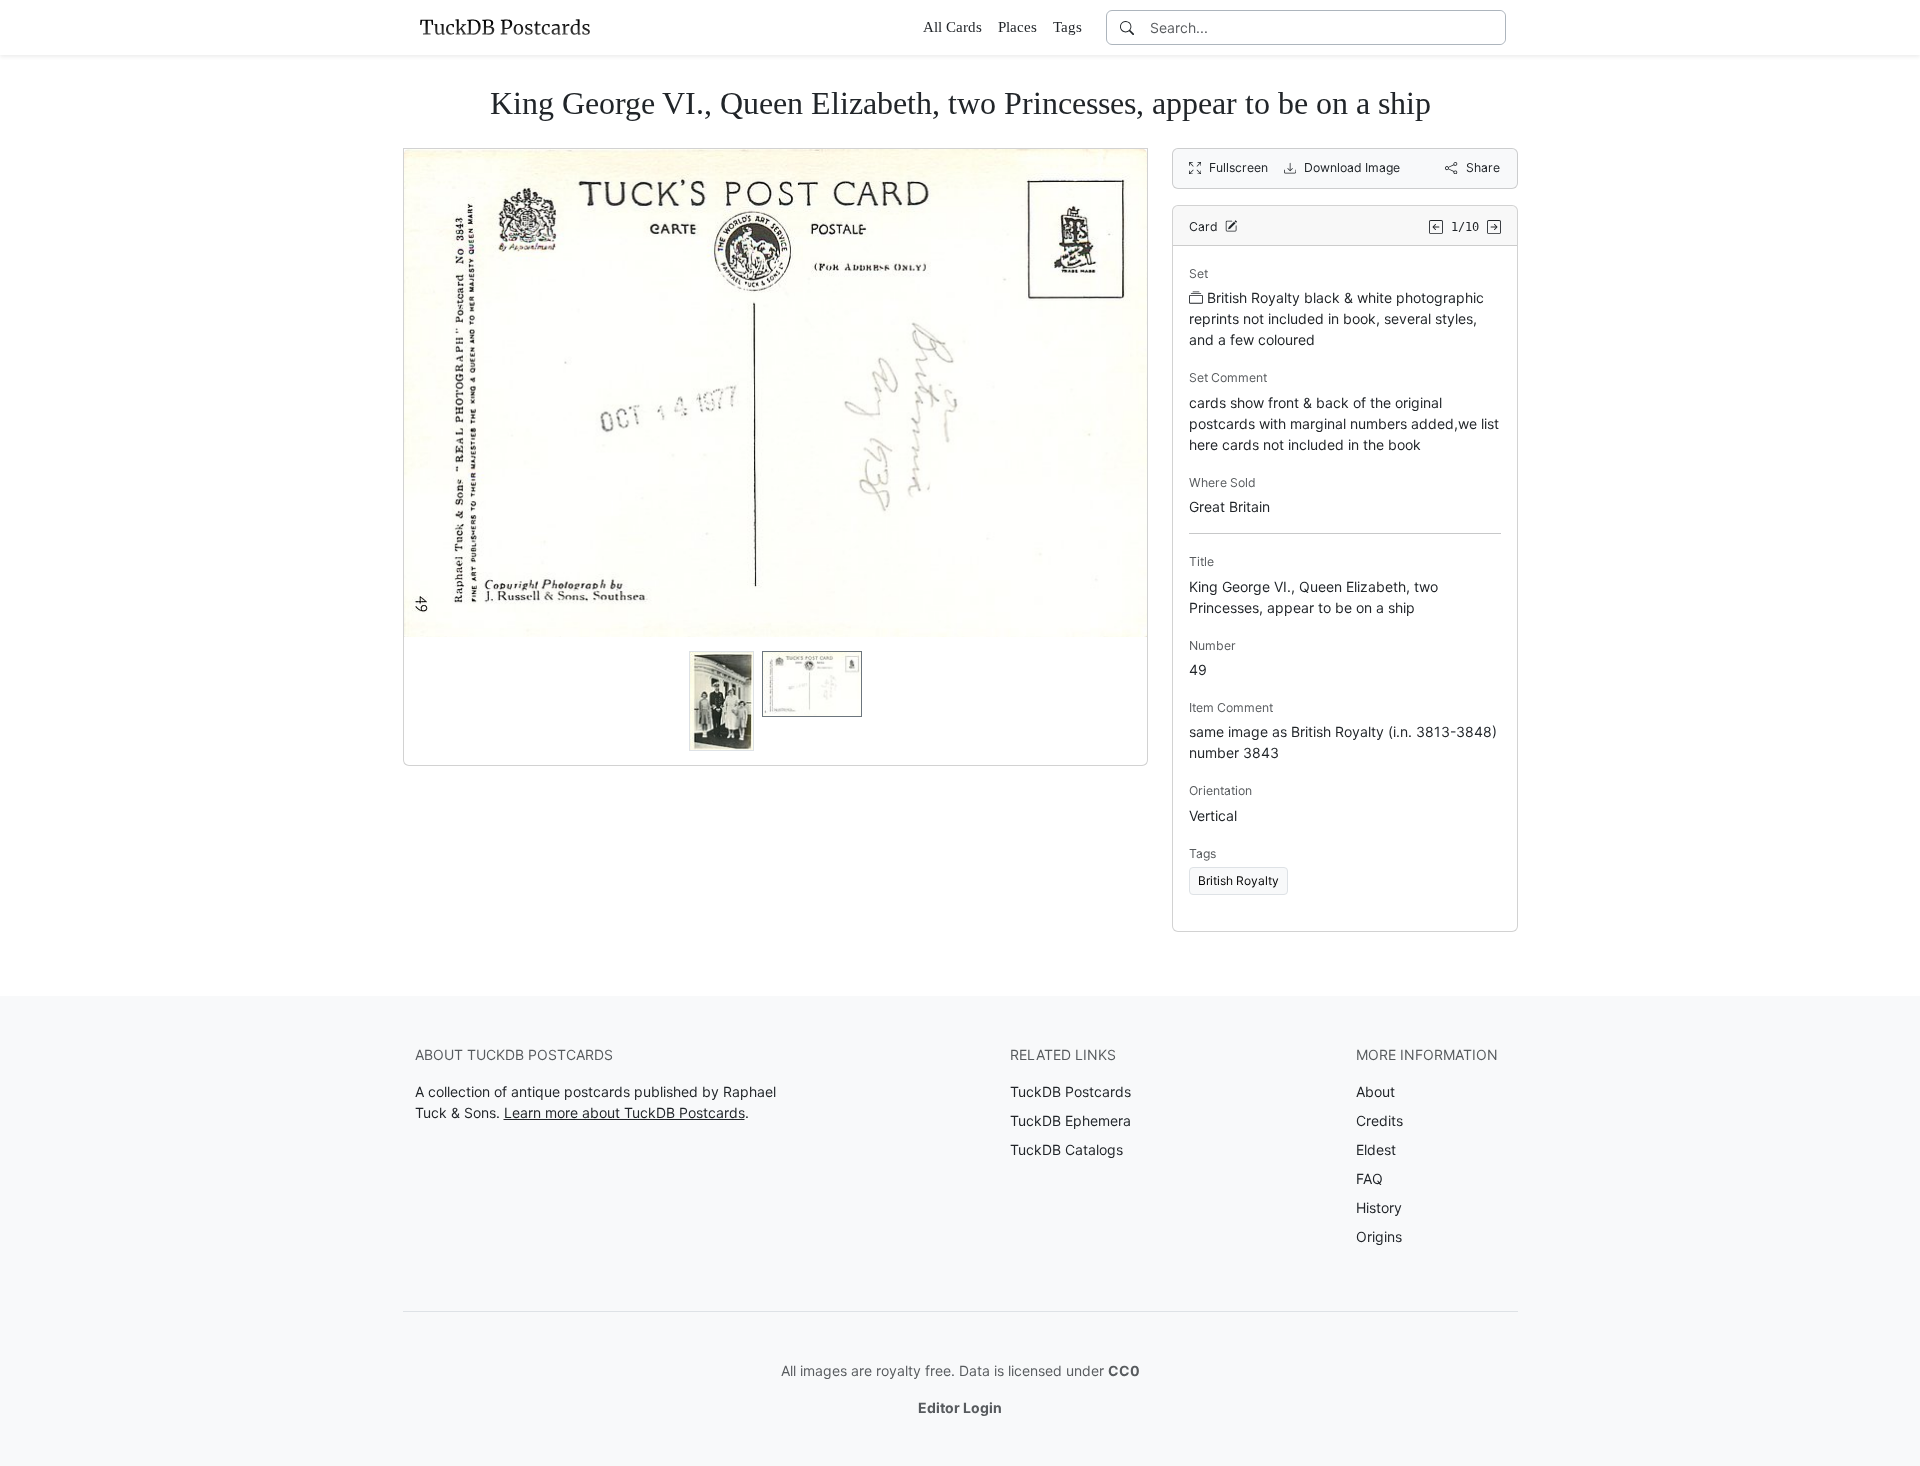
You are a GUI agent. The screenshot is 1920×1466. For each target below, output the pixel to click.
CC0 (1124, 1370)
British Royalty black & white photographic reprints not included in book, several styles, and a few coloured (1336, 318)
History (1379, 1207)
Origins (1379, 1236)
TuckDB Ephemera (1070, 1120)
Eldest (1376, 1149)
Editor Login (960, 1407)
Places (1017, 27)
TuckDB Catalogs (1066, 1149)
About (1375, 1091)
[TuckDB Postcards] (505, 27)
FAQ (1369, 1178)
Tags (1067, 27)
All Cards (952, 27)
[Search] (1127, 27)
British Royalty (1238, 880)
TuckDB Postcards (1070, 1091)
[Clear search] (1492, 27)
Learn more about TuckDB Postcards (624, 1112)
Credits (1379, 1120)
